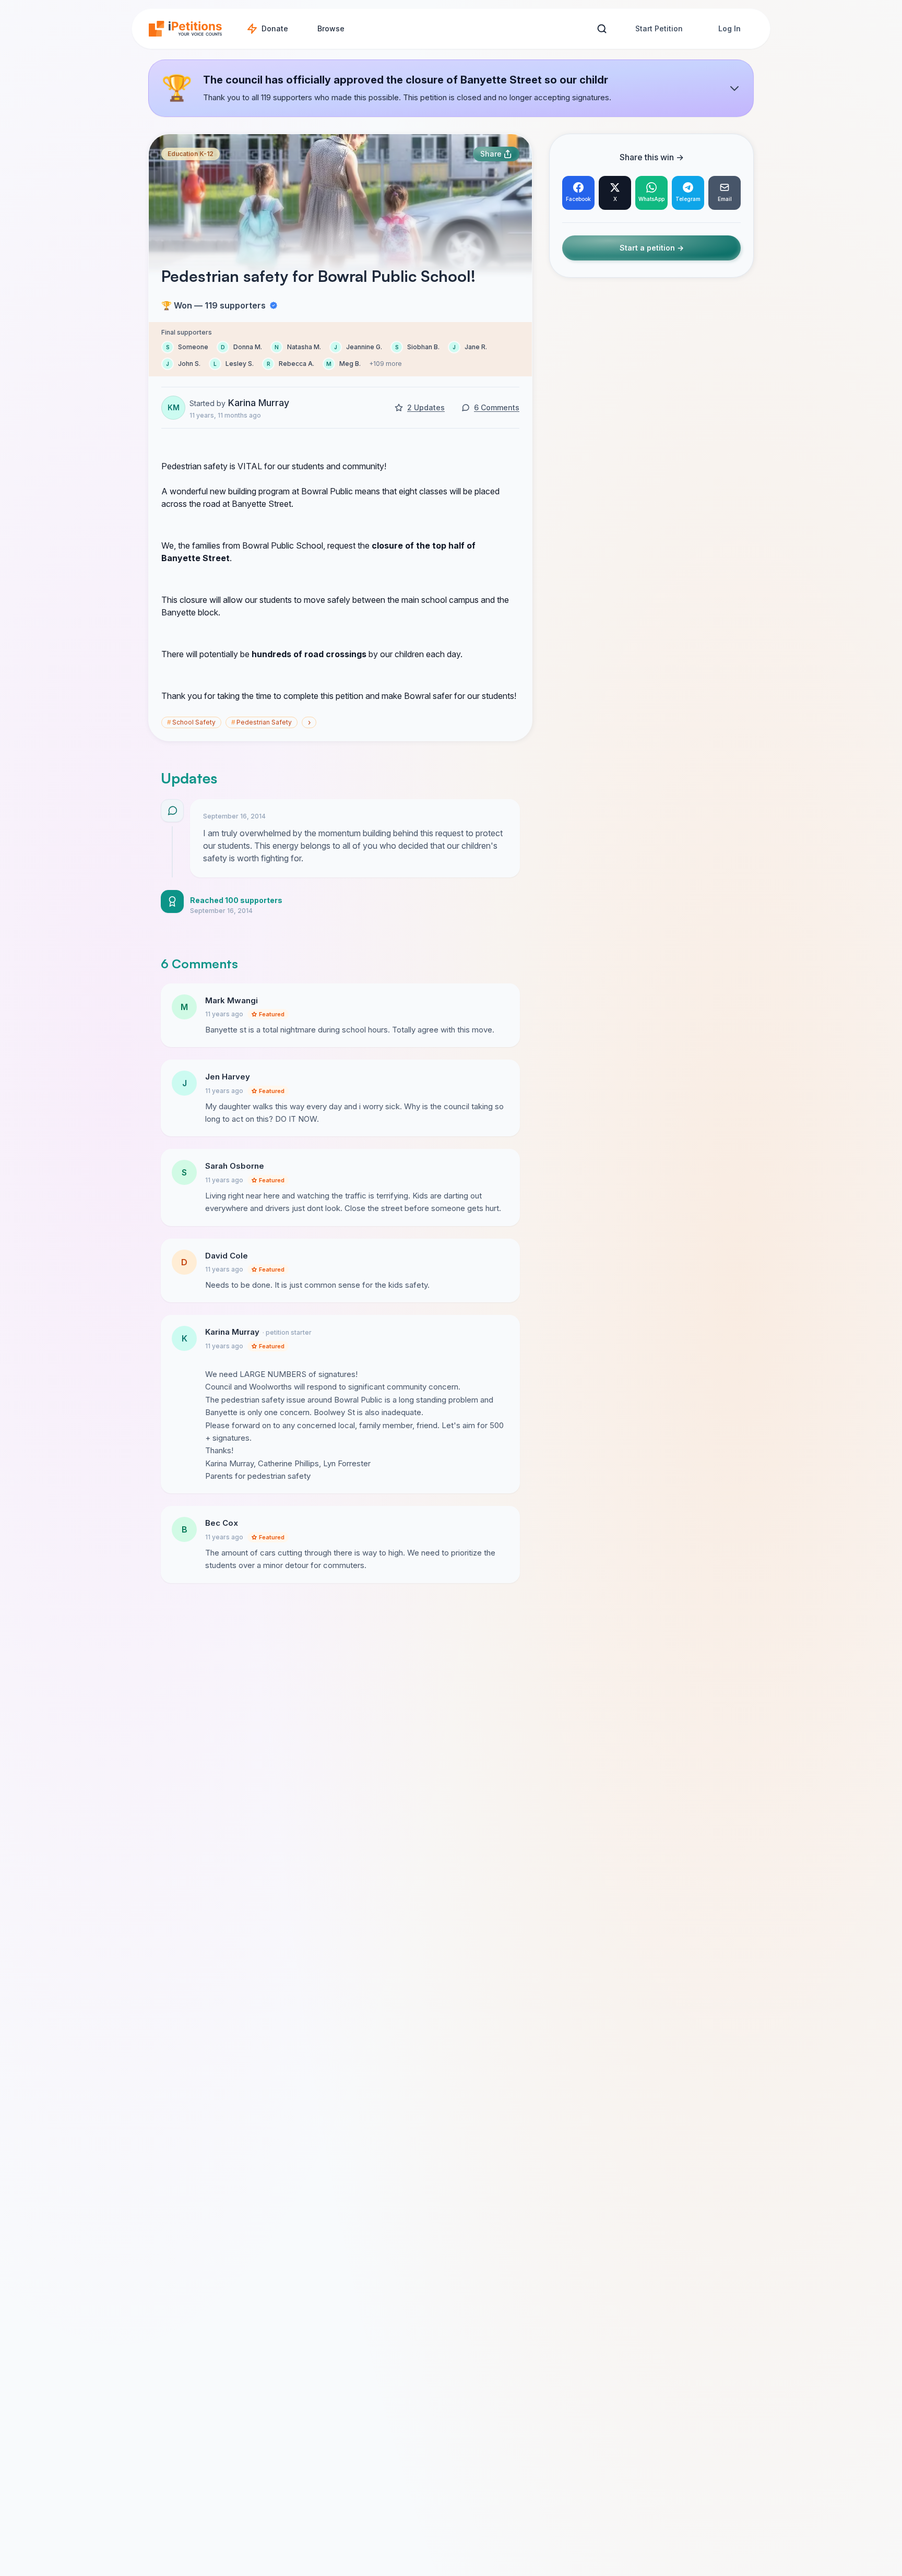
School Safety (191, 722)
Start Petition (659, 28)
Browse (331, 28)
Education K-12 (191, 154)
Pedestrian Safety (262, 722)
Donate (275, 28)
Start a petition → (652, 248)
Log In (729, 28)
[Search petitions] (602, 29)
